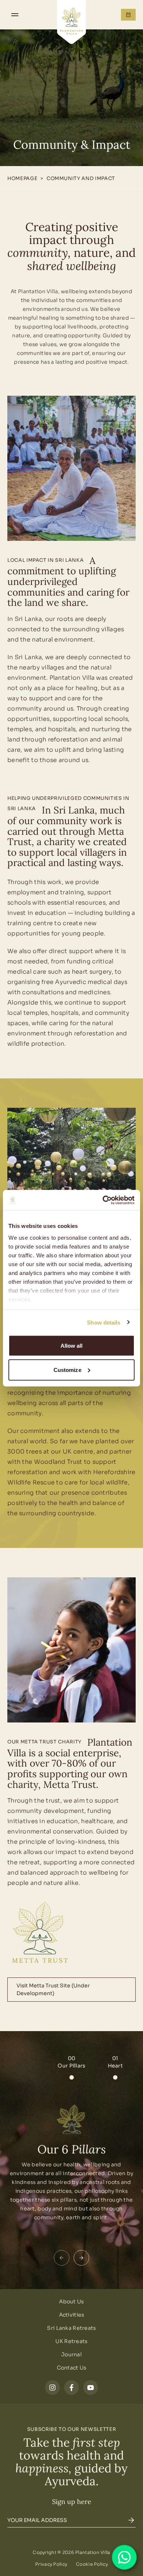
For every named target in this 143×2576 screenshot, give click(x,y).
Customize (67, 1370)
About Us (71, 2302)
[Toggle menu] (15, 15)
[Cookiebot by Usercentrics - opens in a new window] (103, 1200)
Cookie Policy (92, 2564)
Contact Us (72, 2368)
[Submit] (131, 2520)
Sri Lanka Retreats (71, 2328)
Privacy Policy (51, 2564)
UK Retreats (71, 2341)
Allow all (72, 1346)
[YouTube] (91, 2388)
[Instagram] (52, 2388)
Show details (104, 1322)
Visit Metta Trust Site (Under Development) (53, 1989)
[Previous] (62, 2258)
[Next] (81, 2258)
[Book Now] (128, 15)
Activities (72, 2315)
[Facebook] (71, 2388)
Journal (71, 2354)
